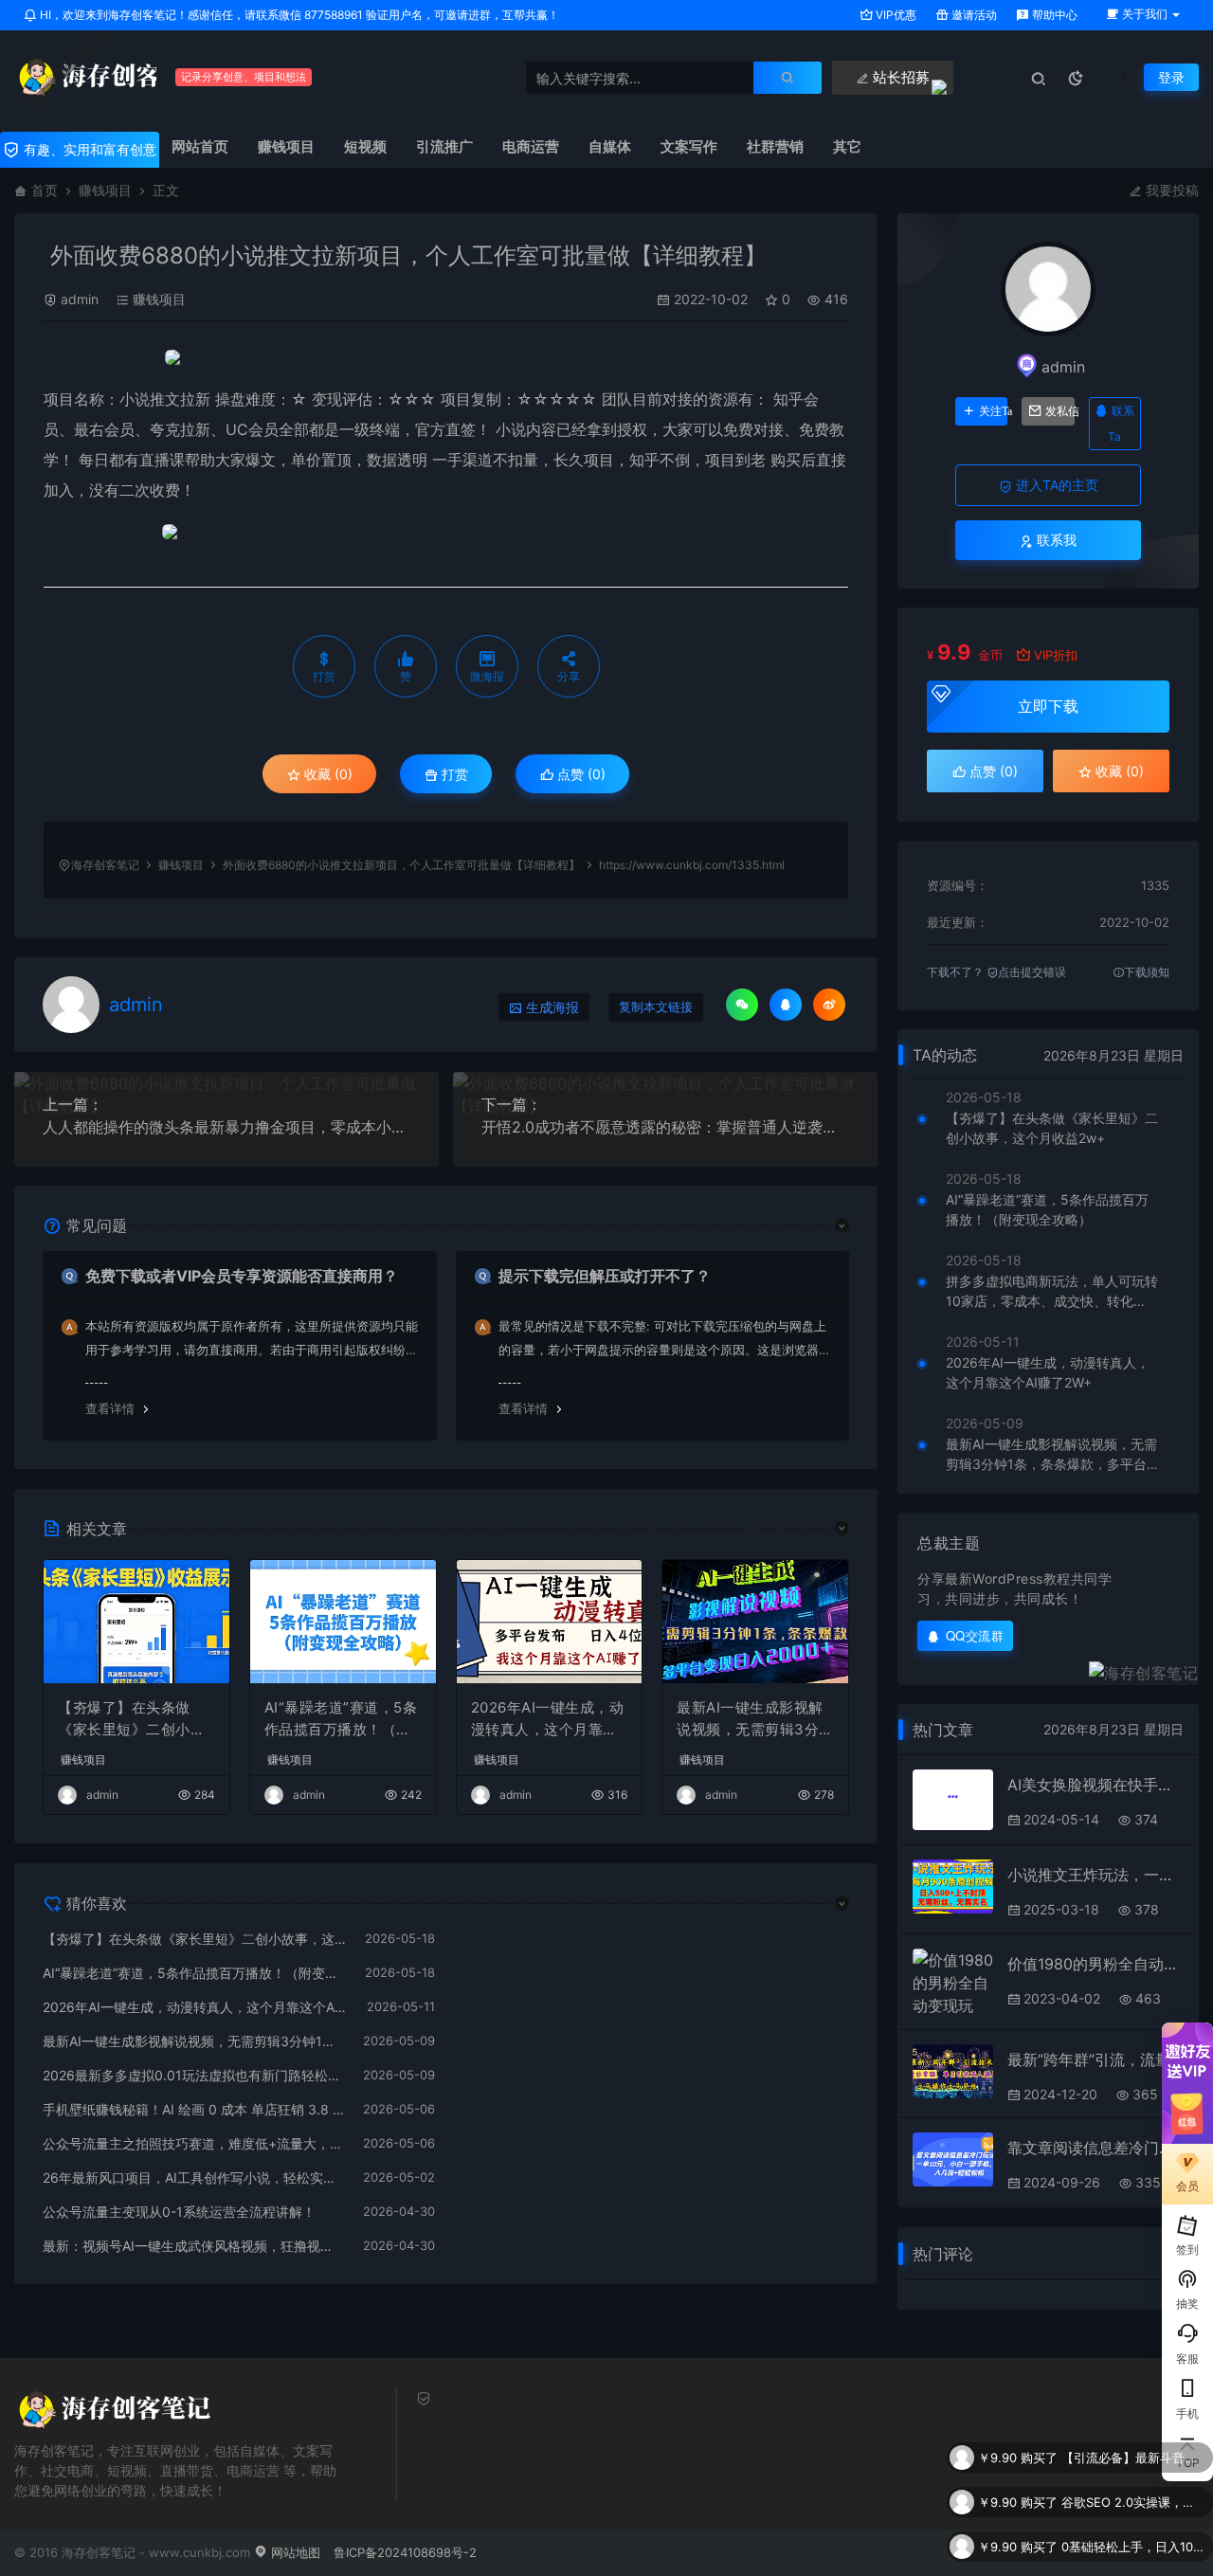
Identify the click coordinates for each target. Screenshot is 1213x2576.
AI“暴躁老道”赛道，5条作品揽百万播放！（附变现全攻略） (341, 1719)
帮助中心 (1053, 15)
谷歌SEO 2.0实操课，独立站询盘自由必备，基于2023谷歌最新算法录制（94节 (1132, 2458)
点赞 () (579, 774)
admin (80, 299)
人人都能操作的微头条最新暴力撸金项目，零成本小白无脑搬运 (226, 1127)
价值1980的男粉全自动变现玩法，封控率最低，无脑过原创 (1095, 1964)
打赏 (453, 774)
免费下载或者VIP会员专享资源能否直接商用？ (242, 1276)
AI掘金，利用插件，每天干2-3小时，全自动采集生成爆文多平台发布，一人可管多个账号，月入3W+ (1132, 2547)
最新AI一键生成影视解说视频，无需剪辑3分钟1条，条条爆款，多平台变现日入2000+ (755, 1719)
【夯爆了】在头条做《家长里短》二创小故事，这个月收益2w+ (131, 1719)
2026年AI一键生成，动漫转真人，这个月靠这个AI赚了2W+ (548, 1719)
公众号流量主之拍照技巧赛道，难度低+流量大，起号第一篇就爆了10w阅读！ (193, 2143)
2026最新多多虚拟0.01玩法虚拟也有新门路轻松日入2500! (193, 2075)
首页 (45, 190)
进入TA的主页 (1055, 485)
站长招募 (899, 77)
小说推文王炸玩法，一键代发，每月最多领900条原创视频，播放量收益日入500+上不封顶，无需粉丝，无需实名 (1095, 1875)
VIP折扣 (1056, 655)
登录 (1171, 77)
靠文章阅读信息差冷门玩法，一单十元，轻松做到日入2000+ (1095, 2148)
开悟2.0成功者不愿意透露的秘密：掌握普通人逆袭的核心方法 (665, 1127)
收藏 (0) (326, 774)
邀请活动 (973, 15)
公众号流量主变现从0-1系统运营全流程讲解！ (179, 2212)
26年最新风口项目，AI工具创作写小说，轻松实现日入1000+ (193, 2177)
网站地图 (294, 2552)
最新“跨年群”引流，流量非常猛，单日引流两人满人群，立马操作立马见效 (1095, 2059)
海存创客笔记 (105, 865)
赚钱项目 (105, 190)
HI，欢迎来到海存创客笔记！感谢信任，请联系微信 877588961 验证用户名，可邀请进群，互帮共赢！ (298, 15)
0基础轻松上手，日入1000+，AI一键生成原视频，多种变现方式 (1132, 2502)
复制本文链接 (656, 1007)
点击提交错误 (1032, 972)
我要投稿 (1170, 190)
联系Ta (1121, 424)
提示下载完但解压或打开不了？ (605, 1276)
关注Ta (993, 411)
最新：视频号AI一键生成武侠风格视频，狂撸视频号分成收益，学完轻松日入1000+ (193, 2246)
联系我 (1055, 540)
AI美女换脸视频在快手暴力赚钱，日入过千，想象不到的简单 (1095, 1785)
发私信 (1059, 411)
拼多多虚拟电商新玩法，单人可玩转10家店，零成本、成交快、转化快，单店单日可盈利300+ (1052, 1292)
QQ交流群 (975, 1635)
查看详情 (110, 1408)
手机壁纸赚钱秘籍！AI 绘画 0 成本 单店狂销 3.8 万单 (193, 2109)
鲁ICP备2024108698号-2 (405, 2552)
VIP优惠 (895, 15)
